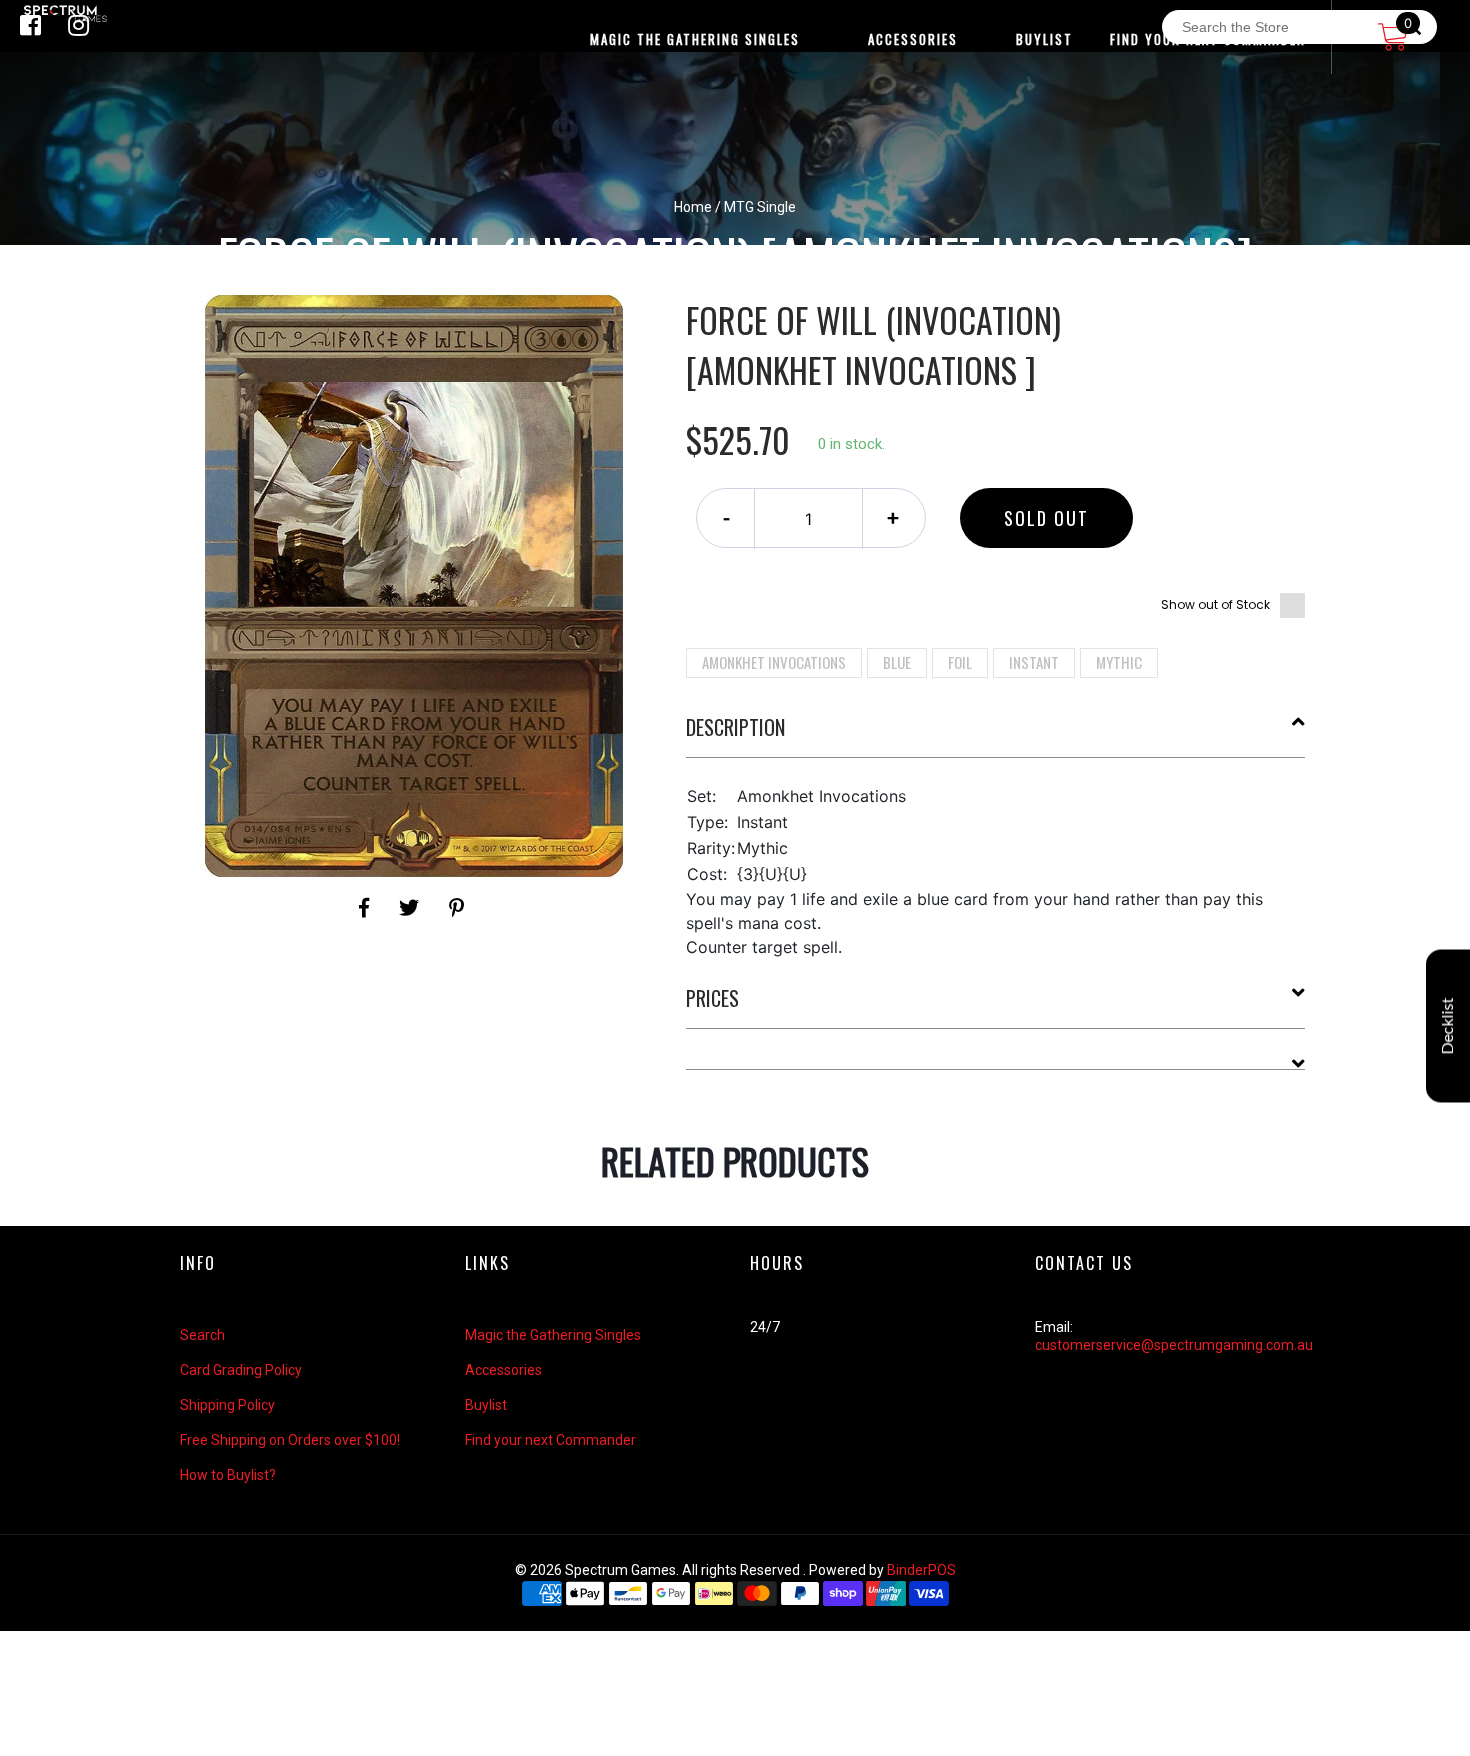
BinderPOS (921, 1570)
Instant (1034, 662)
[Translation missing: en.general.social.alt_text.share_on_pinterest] (456, 908)
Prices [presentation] (712, 998)
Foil (960, 662)
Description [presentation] (735, 727)
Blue (897, 662)
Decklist (1448, 1026)
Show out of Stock (1215, 604)
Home (693, 207)
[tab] (996, 735)
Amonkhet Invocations (774, 662)
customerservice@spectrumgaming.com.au (1174, 1345)
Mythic (1119, 662)
